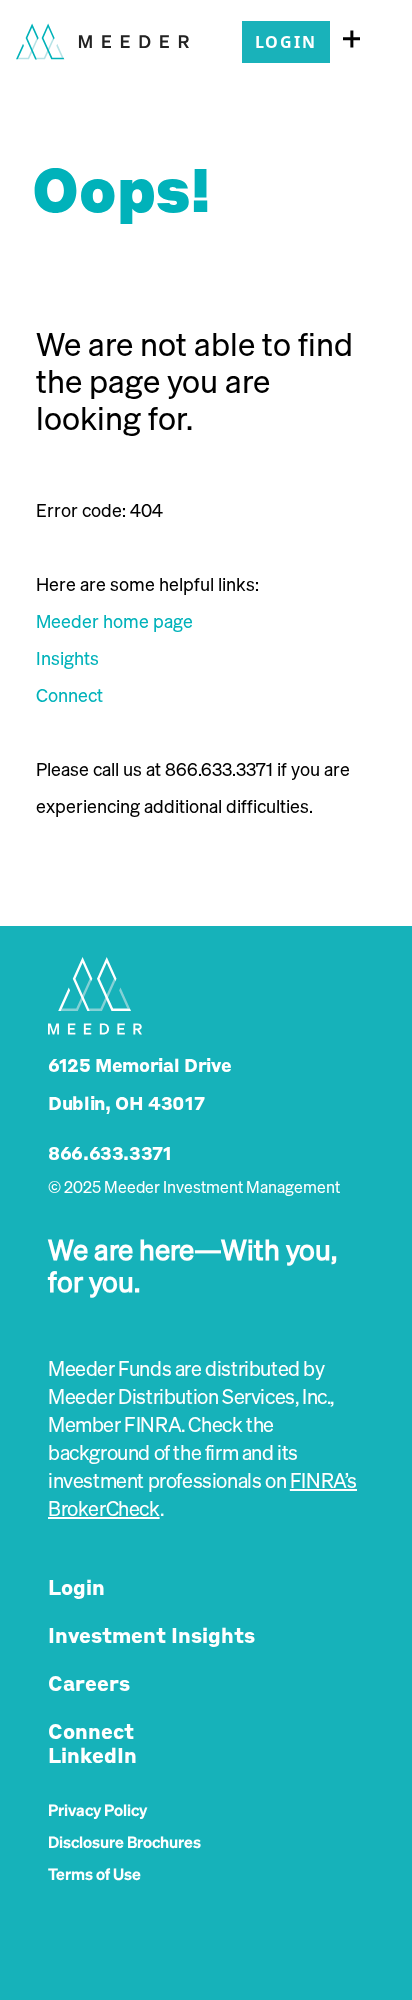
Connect (69, 697)
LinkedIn (92, 1755)
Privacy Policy (97, 1812)
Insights (67, 660)
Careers (89, 1683)
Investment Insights (151, 1635)
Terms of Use (94, 1876)
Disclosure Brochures (124, 1844)
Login (286, 42)
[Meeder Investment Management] (102, 33)
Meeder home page (114, 623)
